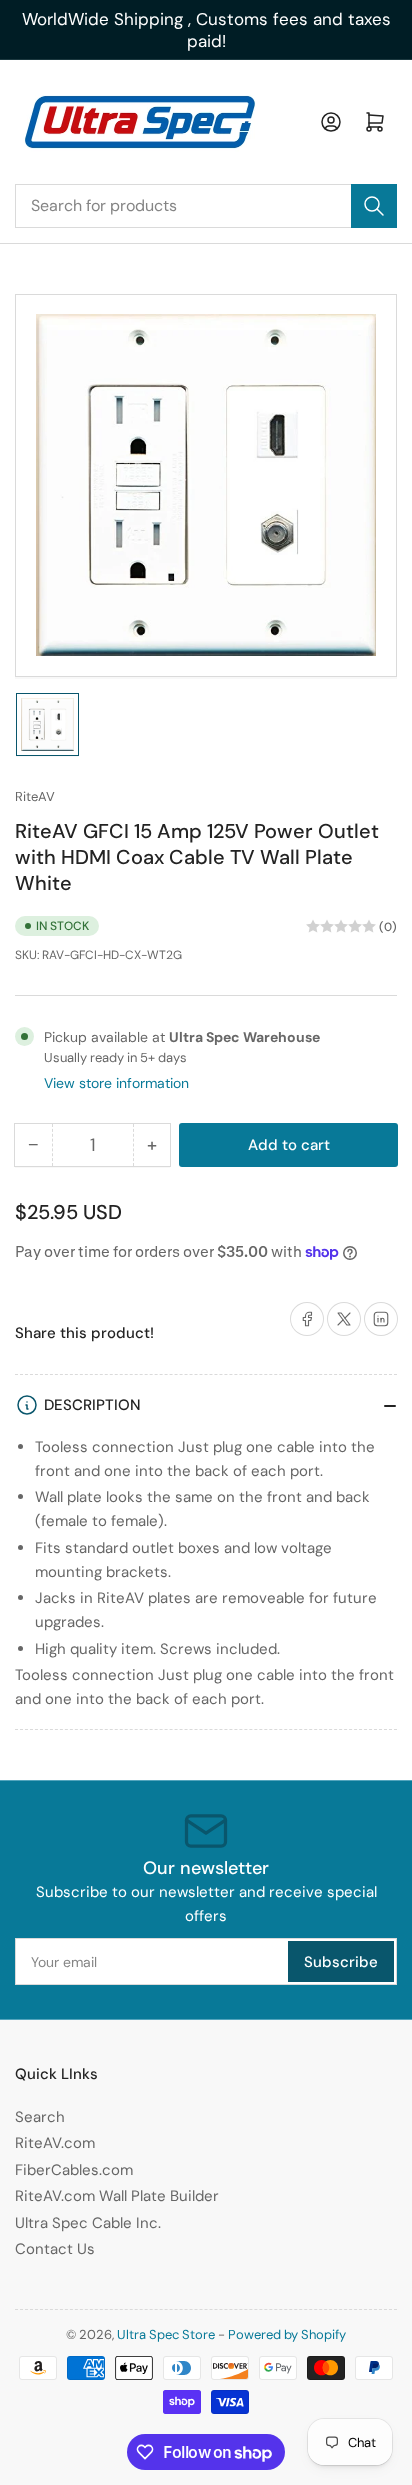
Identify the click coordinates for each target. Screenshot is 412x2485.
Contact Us (55, 2249)
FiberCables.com (74, 2170)
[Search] (374, 206)
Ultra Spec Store (166, 2334)
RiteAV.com (55, 2143)
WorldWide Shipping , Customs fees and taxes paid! (206, 30)
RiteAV (35, 796)
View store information (116, 1083)
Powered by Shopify (287, 2334)
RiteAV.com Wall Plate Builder (117, 2196)
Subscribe (341, 1962)
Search (40, 2117)
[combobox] (206, 206)
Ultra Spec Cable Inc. (88, 2223)
